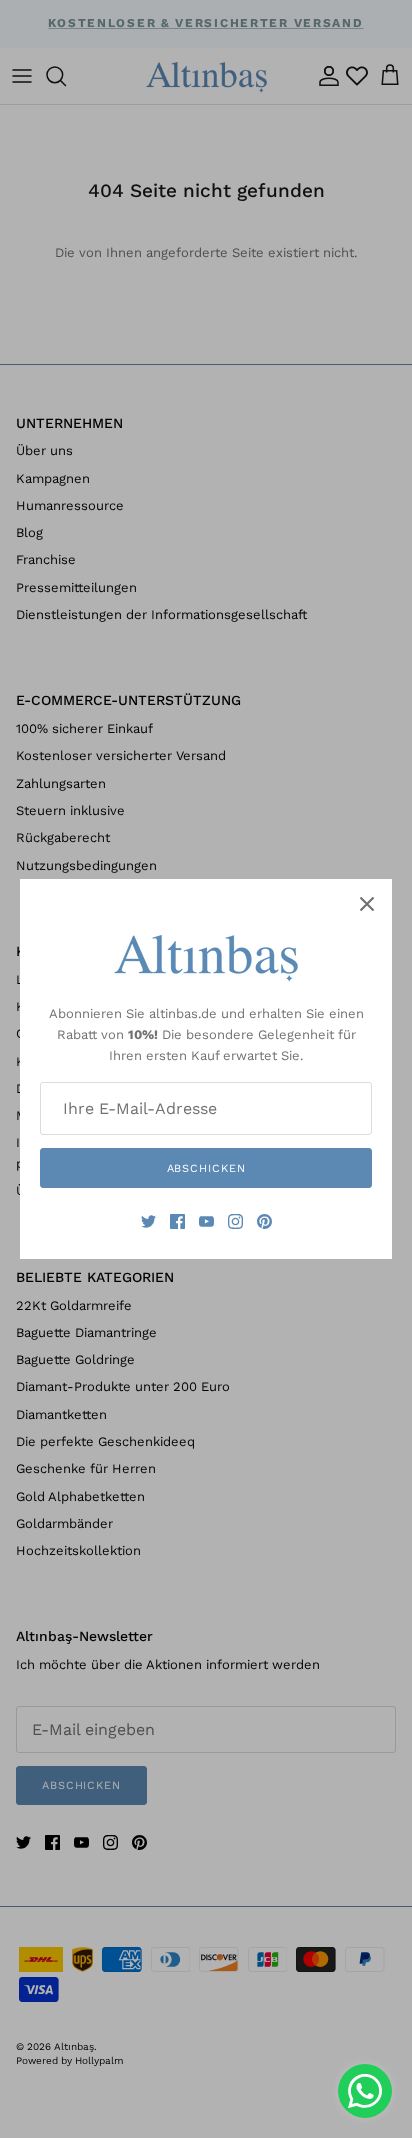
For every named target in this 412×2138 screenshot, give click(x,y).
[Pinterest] (264, 1221)
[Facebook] (177, 1221)
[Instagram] (235, 1221)
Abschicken (206, 1168)
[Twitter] (148, 1221)
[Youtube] (206, 1221)
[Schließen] (367, 904)
